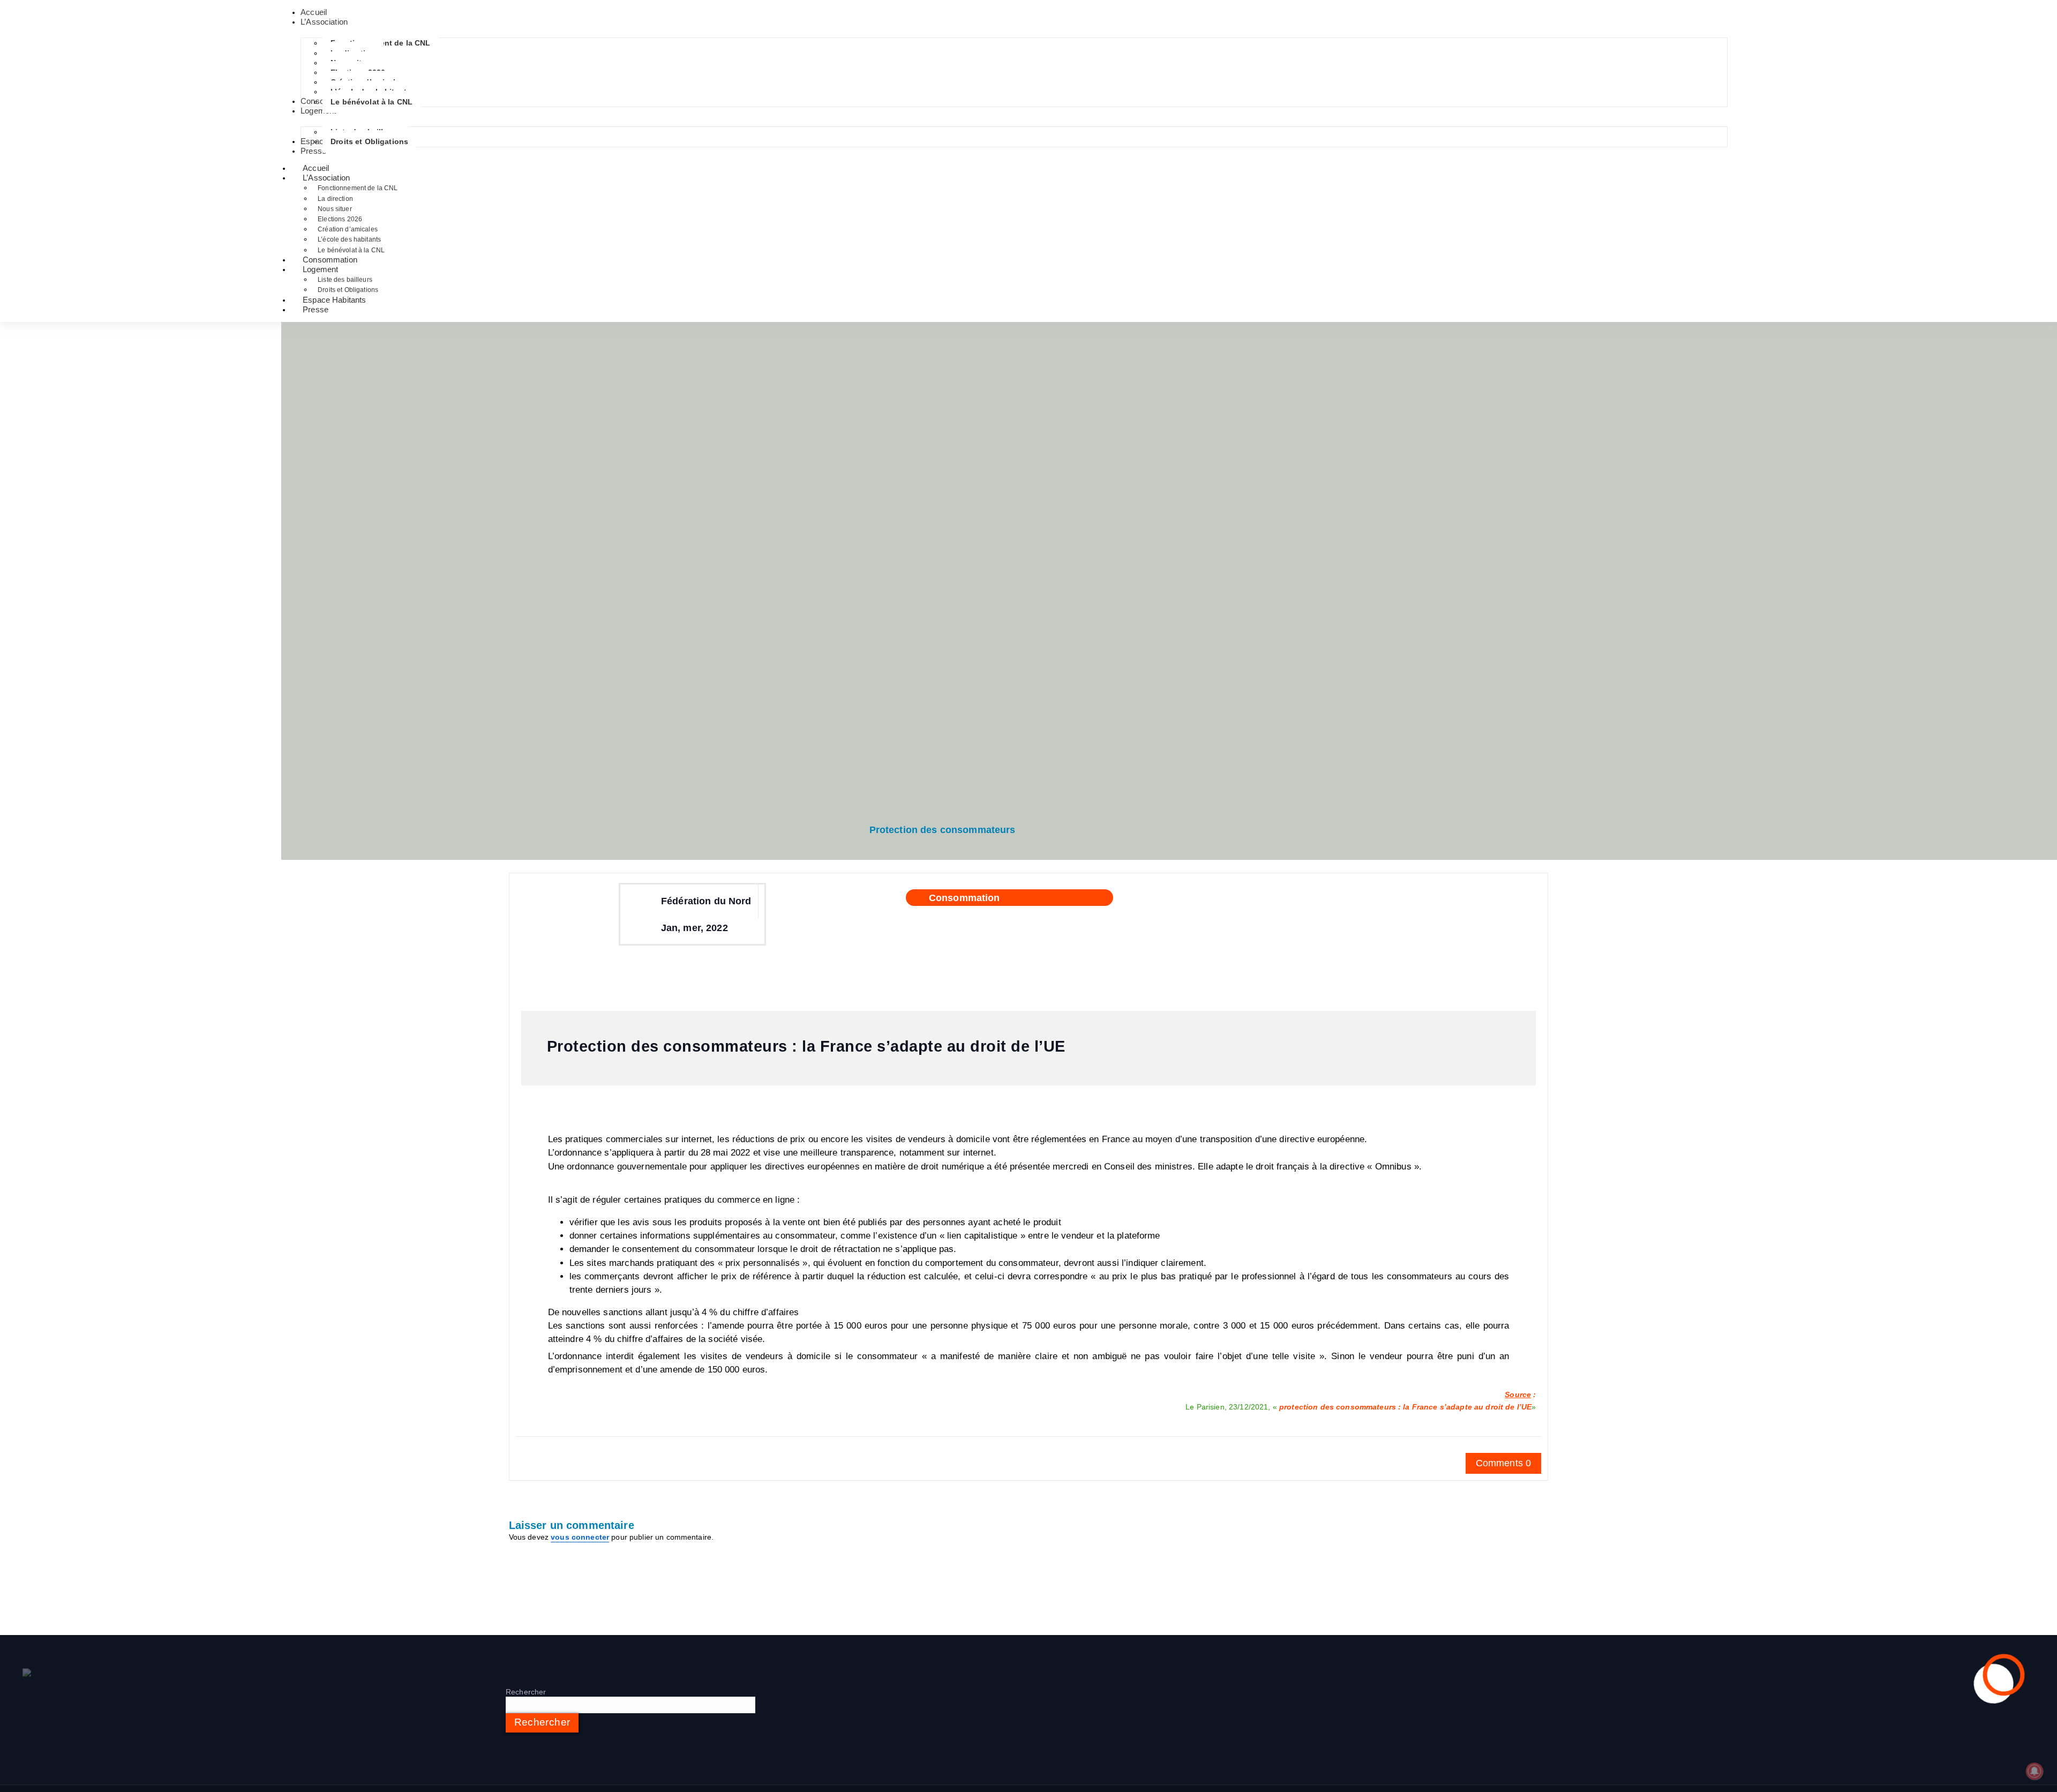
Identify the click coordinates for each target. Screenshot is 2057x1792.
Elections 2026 (340, 219)
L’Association (326, 178)
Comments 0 (1503, 1463)
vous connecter (580, 1537)
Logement (320, 269)
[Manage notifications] (2035, 1771)
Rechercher (526, 1692)
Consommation (964, 898)
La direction (335, 199)
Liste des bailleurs (345, 280)
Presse (316, 309)
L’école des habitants (349, 239)
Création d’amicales (348, 229)
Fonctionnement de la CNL (358, 188)
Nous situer (335, 209)
